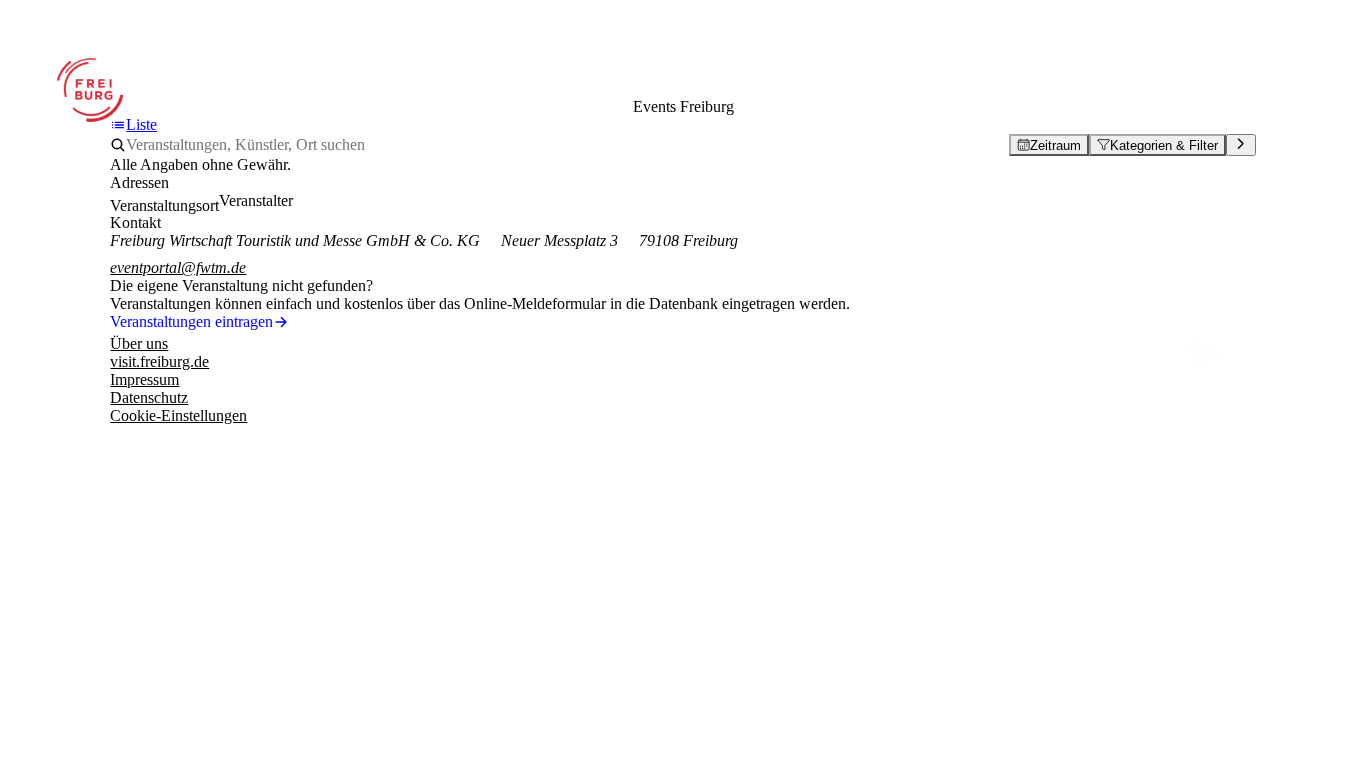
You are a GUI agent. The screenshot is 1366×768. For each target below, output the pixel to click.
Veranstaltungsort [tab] (164, 205)
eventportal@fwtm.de (178, 267)
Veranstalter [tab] (256, 200)
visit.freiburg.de (159, 361)
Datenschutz (149, 397)
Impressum (144, 379)
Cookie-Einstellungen (178, 415)
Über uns (139, 343)
